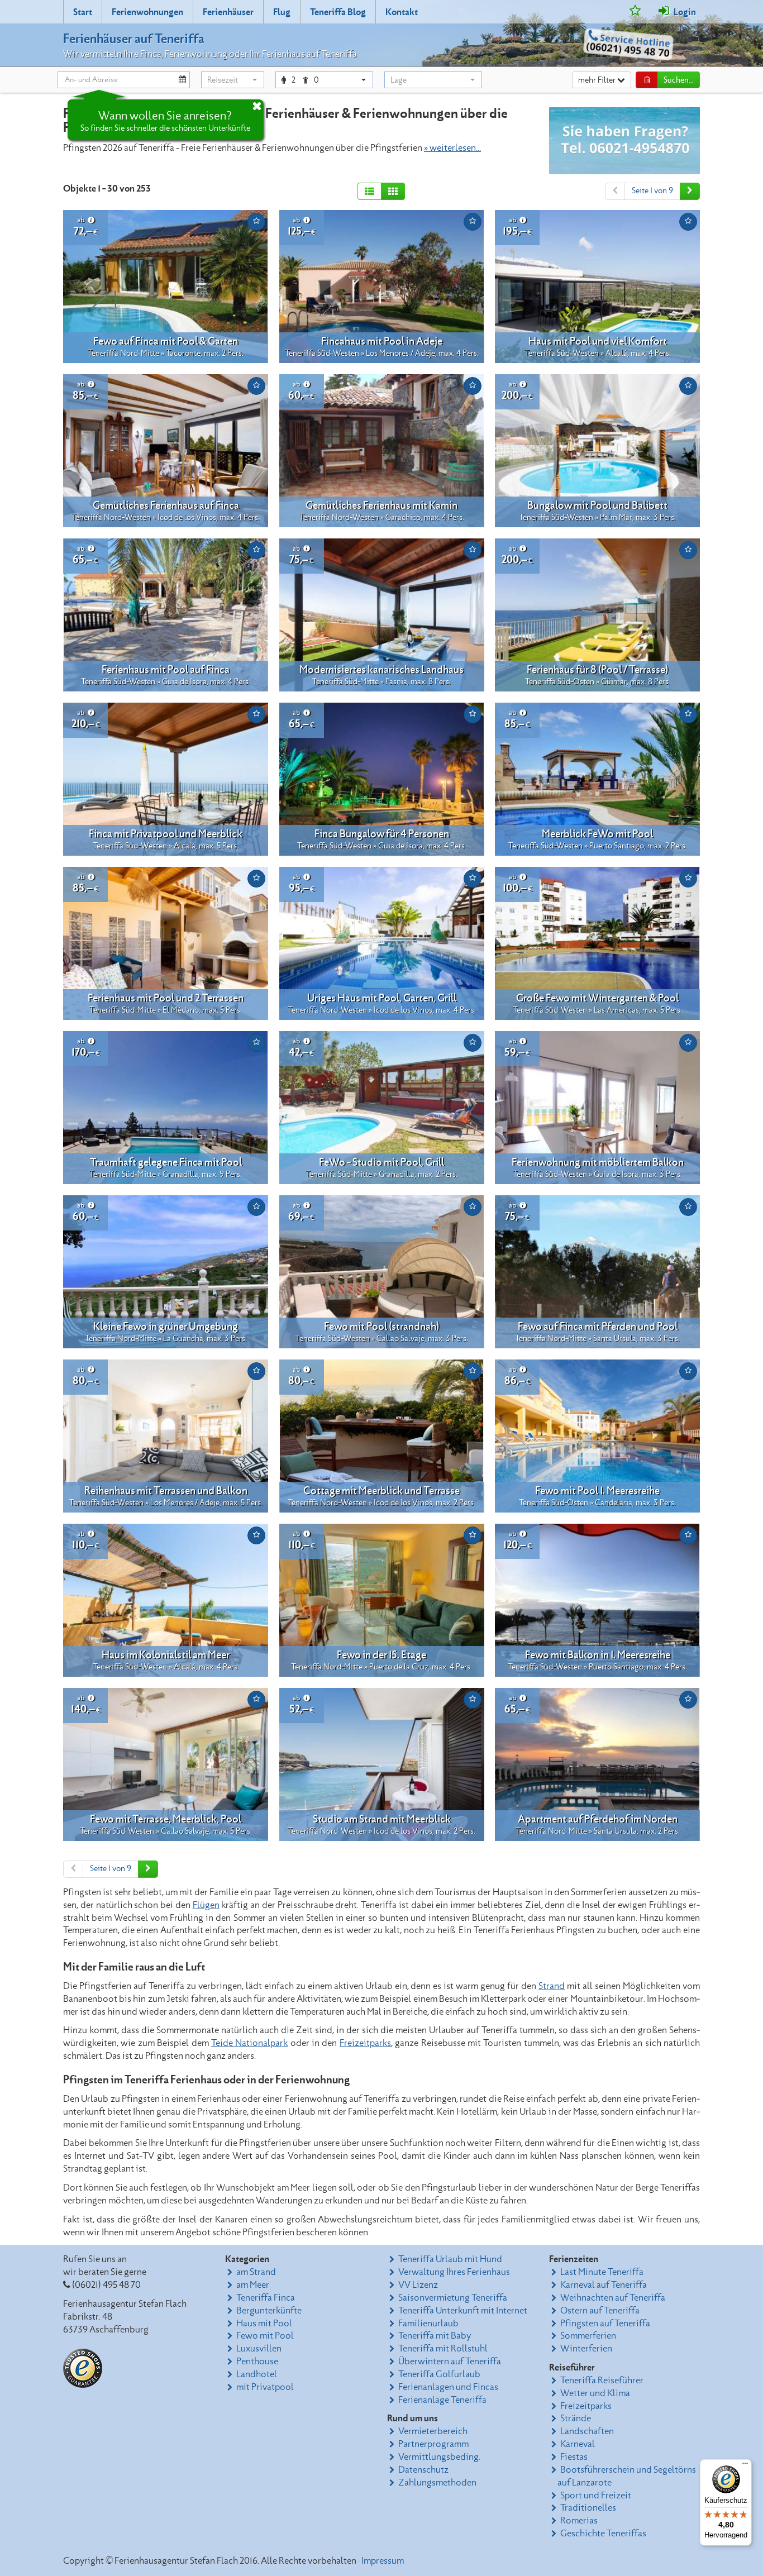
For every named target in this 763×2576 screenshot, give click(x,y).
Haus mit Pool (264, 2324)
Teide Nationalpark (249, 2043)
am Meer (253, 2285)
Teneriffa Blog (338, 12)
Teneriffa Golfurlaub (439, 2374)
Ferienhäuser (228, 12)
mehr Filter (598, 80)
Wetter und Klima (595, 2393)
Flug (282, 12)
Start (83, 12)
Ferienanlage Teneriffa (442, 2400)
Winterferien (586, 2349)
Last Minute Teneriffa (602, 2272)
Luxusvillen (259, 2349)
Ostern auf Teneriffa (600, 2311)
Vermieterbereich (433, 2431)
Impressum (383, 2561)
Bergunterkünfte (269, 2311)
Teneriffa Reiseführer (602, 2381)
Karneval (578, 2444)
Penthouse (257, 2362)
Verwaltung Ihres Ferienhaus (454, 2272)
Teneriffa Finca (266, 2298)
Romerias (579, 2521)
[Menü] (745, 2466)
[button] (233, 80)
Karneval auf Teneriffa (604, 2285)
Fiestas (574, 2457)
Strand (552, 1986)
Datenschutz (423, 2470)
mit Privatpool (265, 2387)
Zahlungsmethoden (437, 2483)
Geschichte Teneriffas (603, 2534)
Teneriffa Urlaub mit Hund (450, 2259)
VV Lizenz (418, 2285)
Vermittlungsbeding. (439, 2457)
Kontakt (402, 12)
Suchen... (679, 80)
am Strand (256, 2272)
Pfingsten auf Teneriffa (605, 2324)
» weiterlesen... (452, 148)
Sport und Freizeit (596, 2496)
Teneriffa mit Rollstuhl (443, 2349)
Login (684, 12)
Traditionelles (588, 2508)
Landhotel (257, 2374)
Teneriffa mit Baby (435, 2336)
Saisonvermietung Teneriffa (453, 2298)
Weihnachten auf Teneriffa (613, 2298)
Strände (576, 2418)
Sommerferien (588, 2336)
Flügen (206, 1905)
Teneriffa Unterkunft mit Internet (463, 2311)
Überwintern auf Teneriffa (450, 2362)
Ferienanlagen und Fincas (448, 2387)
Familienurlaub (428, 2324)
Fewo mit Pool (265, 2336)
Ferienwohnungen (147, 12)
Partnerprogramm (433, 2444)
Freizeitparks (365, 2043)
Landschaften (587, 2431)
